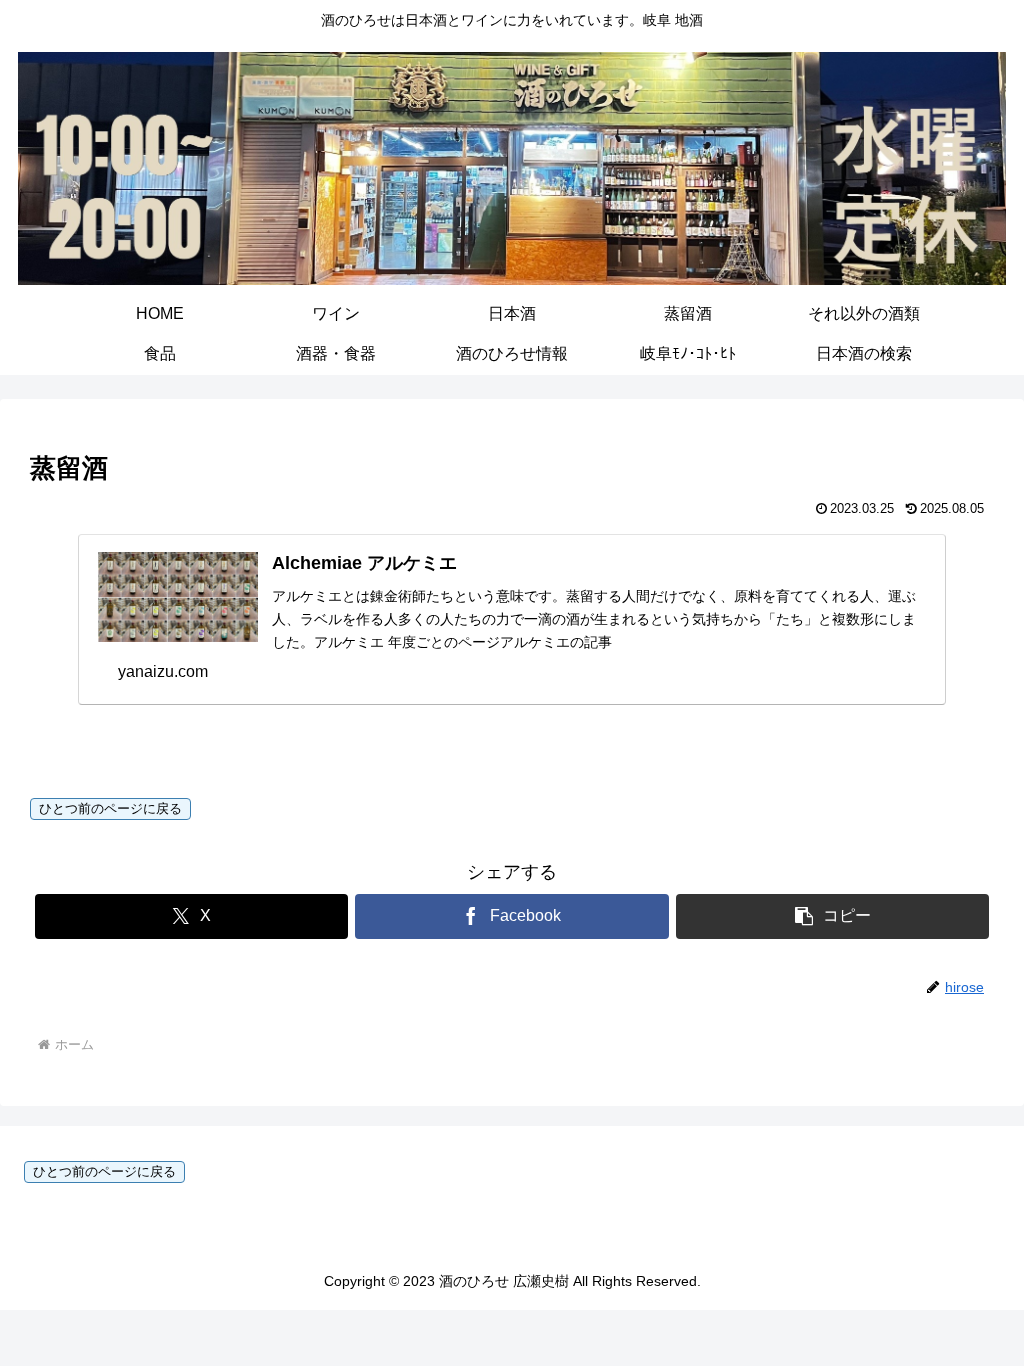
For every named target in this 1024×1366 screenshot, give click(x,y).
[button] (832, 916)
